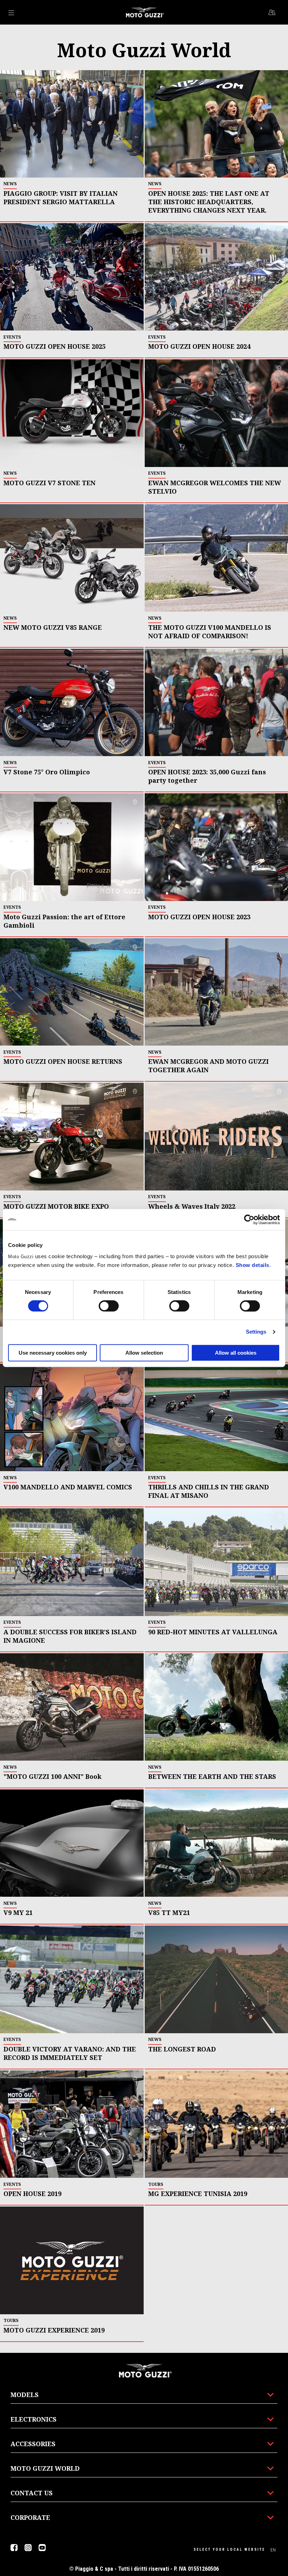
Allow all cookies (236, 1353)
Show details (253, 1265)
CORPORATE (30, 2517)
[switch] (109, 1306)
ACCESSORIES (33, 2444)
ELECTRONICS (34, 2419)
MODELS (25, 2395)
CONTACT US (32, 2493)
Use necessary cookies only (53, 1353)
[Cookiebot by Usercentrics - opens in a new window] (249, 1220)
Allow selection (144, 1353)
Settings (256, 1332)
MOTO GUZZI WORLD (45, 2468)
